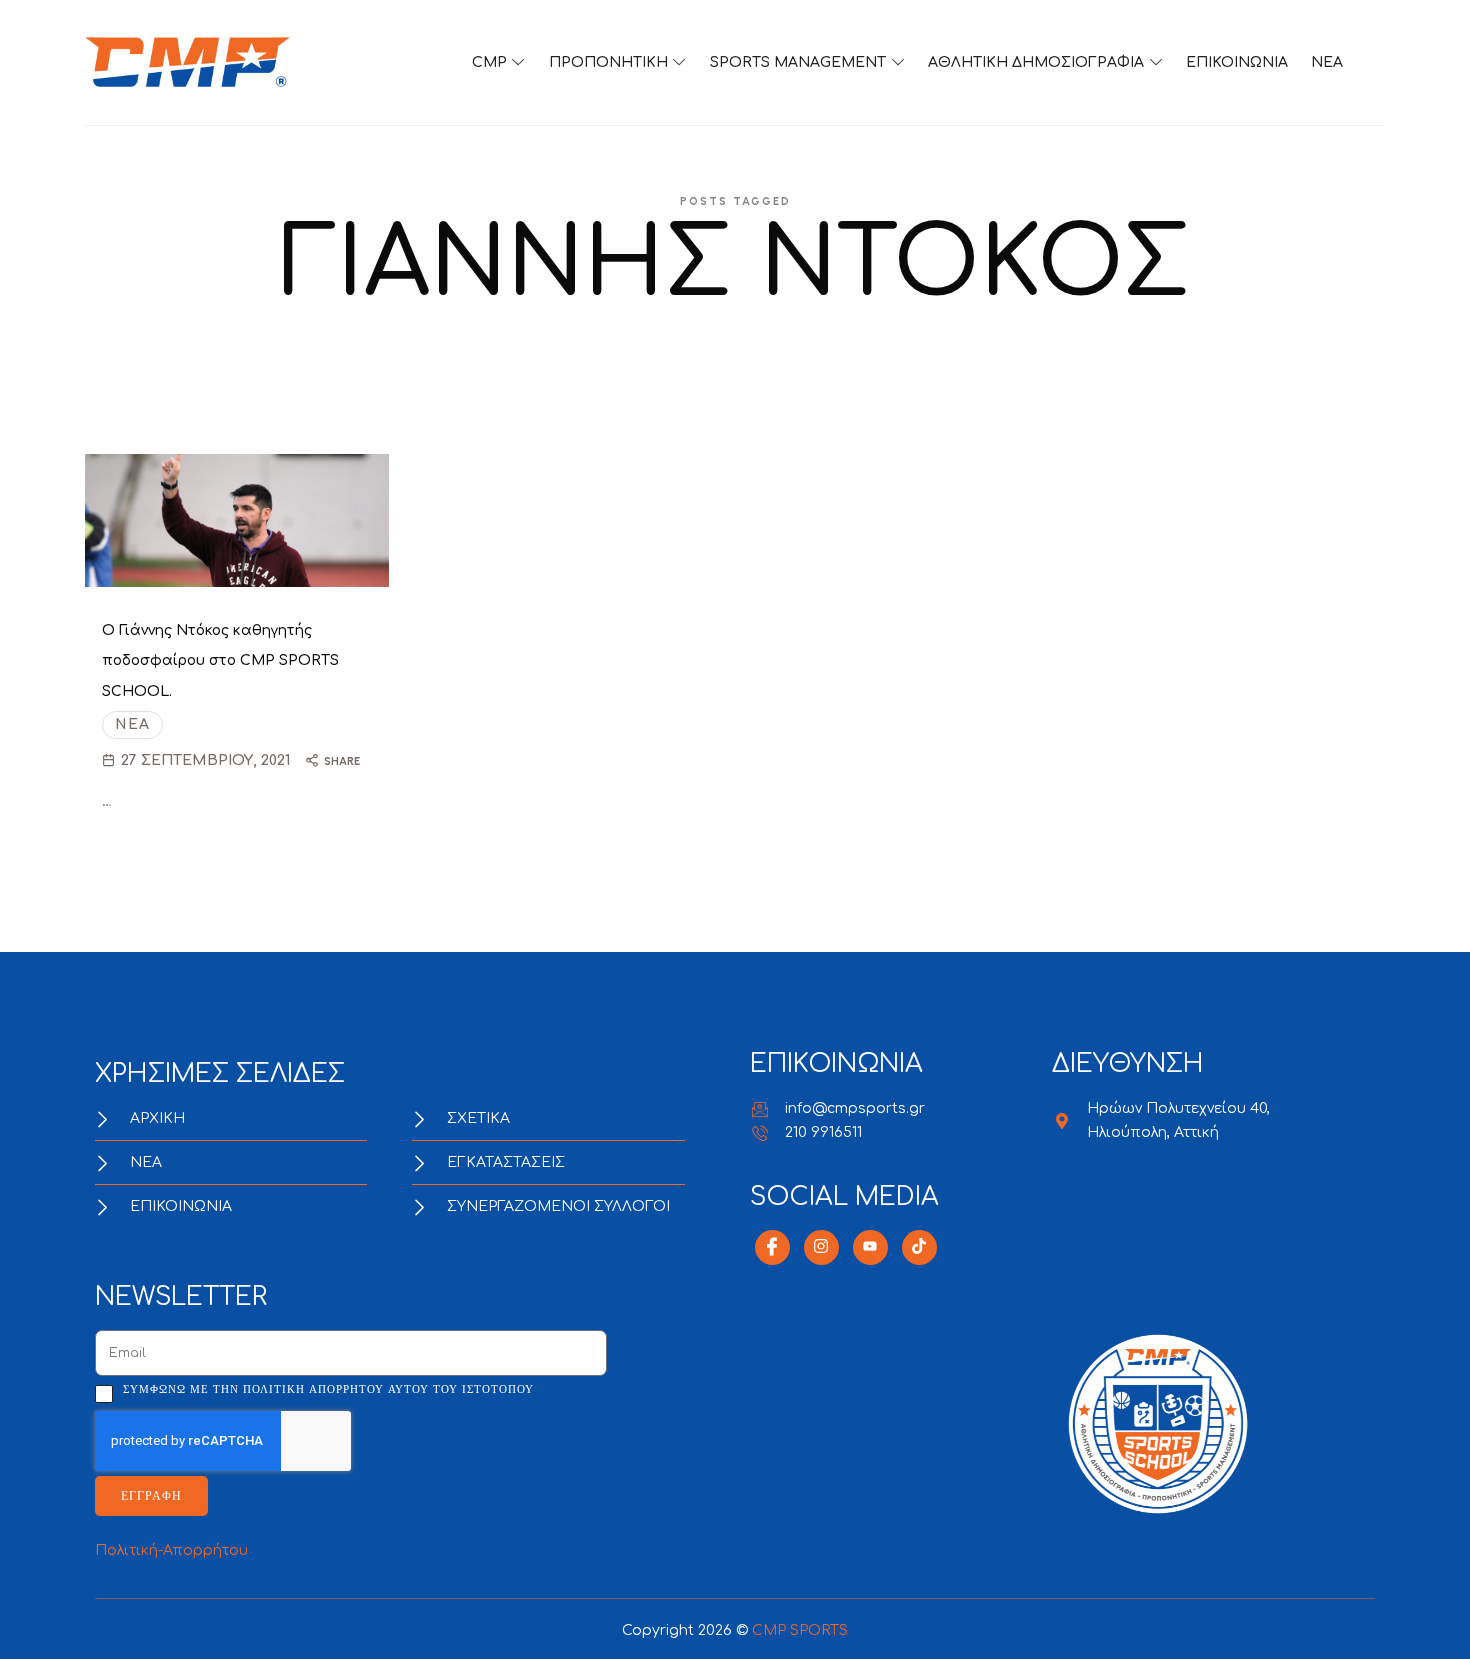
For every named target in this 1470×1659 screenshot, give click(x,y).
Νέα (132, 724)
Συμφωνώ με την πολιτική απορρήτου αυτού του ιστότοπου (328, 1389)
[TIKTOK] (919, 1247)
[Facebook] (772, 1247)
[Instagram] (821, 1247)
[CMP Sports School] (187, 62)
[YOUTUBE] (870, 1247)
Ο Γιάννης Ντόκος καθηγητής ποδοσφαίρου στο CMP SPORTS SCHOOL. (220, 661)
